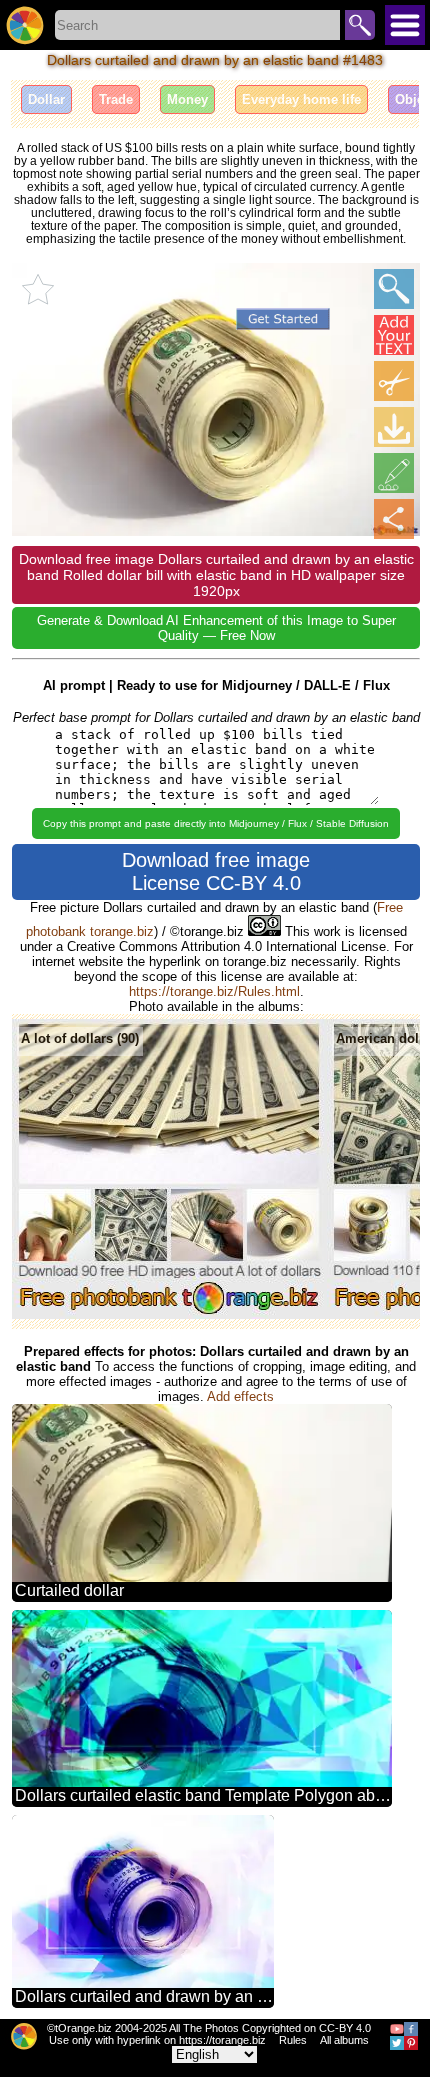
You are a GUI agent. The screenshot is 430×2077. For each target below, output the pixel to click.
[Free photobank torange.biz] (25, 25)
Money (187, 99)
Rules (293, 2040)
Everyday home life (301, 99)
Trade (116, 99)
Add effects (240, 1396)
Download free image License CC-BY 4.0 (216, 871)
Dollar (46, 99)
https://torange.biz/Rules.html (214, 991)
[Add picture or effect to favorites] (38, 289)
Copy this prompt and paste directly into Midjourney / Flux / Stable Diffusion (216, 823)
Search (360, 25)
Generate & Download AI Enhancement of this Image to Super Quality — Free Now (216, 628)
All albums (344, 2040)
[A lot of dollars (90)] (169, 1314)
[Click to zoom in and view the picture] (394, 289)
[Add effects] (394, 473)
